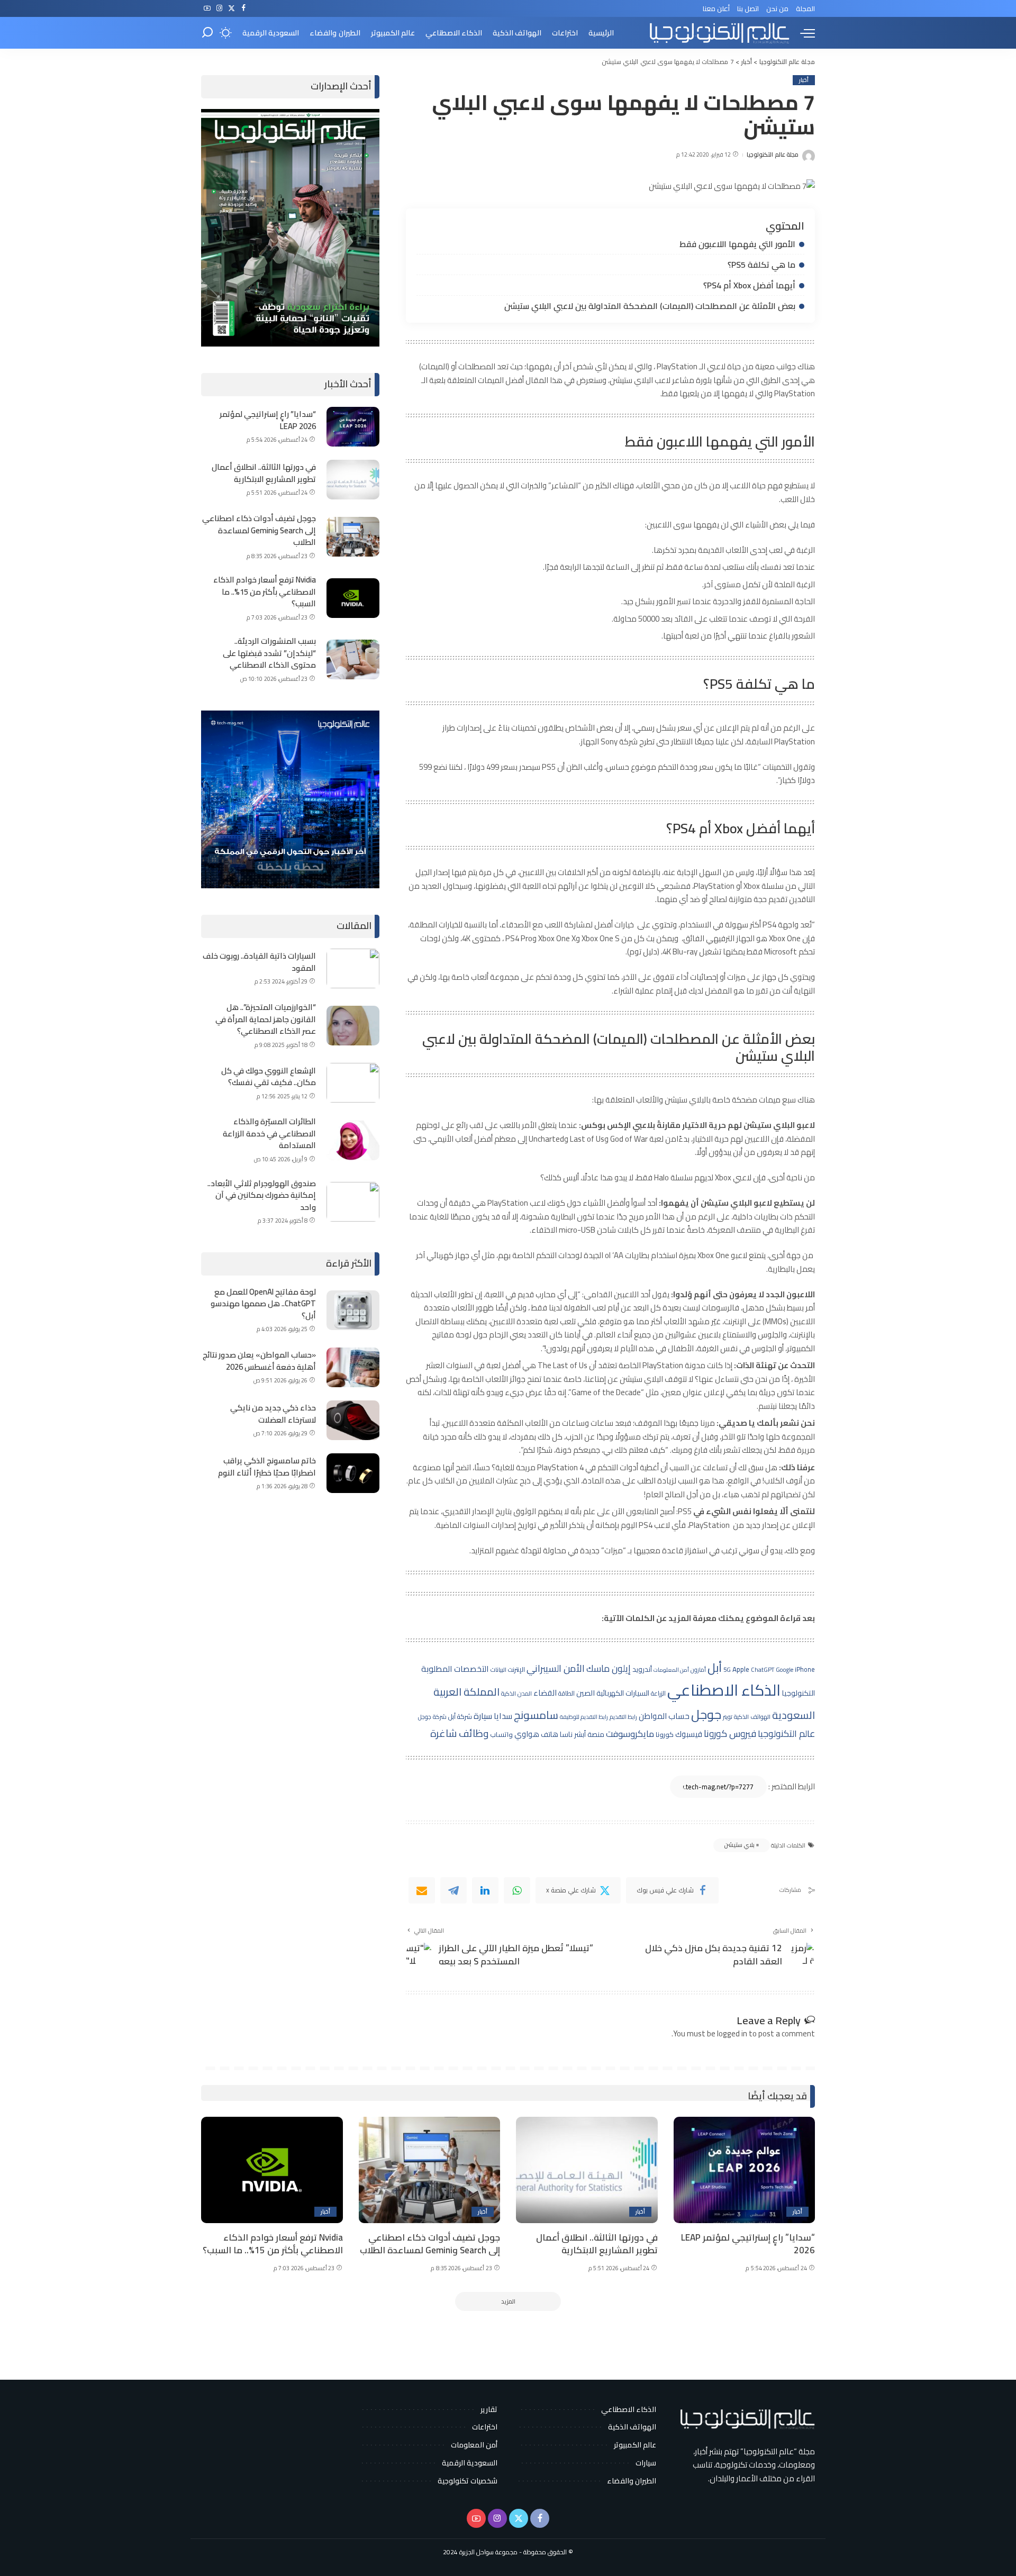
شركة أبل (460, 1716)
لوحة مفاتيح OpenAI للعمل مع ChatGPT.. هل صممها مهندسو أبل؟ (263, 1304)
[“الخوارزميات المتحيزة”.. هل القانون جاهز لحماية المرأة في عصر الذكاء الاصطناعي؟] (353, 1026)
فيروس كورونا (730, 1733)
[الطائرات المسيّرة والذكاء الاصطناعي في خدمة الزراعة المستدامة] (353, 1140)
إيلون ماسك (609, 1668)
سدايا (503, 1716)
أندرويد (642, 1669)
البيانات (498, 1670)
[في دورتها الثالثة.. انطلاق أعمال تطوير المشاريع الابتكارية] (353, 480)
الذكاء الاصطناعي (724, 1690)
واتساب (501, 1734)
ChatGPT (763, 1670)
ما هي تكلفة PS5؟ (761, 265)
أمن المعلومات (671, 1670)
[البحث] (207, 33)
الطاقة (566, 1693)
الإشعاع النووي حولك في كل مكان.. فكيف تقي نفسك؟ (269, 1077)
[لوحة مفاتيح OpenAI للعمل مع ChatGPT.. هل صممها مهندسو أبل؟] (353, 1310)
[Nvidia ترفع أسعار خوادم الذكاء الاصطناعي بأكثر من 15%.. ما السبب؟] (353, 598)
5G (727, 1670)
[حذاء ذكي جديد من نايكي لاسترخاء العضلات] (353, 1420)
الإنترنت (516, 1669)
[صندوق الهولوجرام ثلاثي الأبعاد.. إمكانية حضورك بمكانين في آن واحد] (353, 1202)
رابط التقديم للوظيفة (584, 1717)
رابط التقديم (623, 1717)
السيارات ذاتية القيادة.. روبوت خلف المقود (259, 962)
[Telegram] (453, 1890)
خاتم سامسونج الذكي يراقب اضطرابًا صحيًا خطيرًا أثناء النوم (267, 1467)
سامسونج (536, 1715)
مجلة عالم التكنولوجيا (773, 155)
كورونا (665, 1734)
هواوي (527, 1734)
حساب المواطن (664, 1716)
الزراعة (658, 1693)
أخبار (804, 80)
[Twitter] (232, 8)
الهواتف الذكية (752, 1717)
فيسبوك (689, 1734)
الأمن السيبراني (556, 1668)
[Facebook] (244, 8)
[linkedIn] (485, 1890)
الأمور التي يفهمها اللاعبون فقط (737, 244)
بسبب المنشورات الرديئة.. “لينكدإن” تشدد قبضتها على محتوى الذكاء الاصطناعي (269, 653)
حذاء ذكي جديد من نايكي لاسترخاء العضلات (273, 1414)
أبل (715, 1668)
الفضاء (545, 1693)
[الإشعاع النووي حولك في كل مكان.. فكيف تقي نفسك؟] (353, 1083)
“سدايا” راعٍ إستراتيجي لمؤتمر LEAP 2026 (268, 420)
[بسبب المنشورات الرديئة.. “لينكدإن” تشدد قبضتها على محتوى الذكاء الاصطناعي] (353, 659)
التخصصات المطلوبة (455, 1669)
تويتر (728, 1717)
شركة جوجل (432, 1717)
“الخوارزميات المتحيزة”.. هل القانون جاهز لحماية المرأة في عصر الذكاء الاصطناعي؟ (266, 1019)
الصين (586, 1693)
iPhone (805, 1669)
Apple (741, 1669)
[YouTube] (207, 8)
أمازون (698, 1670)
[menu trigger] (802, 33)
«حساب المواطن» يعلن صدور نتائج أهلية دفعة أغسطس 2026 (259, 1361)
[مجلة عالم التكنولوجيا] (718, 33)
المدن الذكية (516, 1694)
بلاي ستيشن (739, 1845)
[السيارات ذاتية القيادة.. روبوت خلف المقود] (353, 968)
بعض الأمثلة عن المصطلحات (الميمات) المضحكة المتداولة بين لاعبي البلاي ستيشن (649, 306)
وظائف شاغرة (459, 1733)
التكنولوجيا (799, 1693)
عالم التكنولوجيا (786, 1733)
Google (784, 1669)
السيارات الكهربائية (623, 1693)
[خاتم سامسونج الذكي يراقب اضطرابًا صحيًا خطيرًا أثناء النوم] (353, 1473)
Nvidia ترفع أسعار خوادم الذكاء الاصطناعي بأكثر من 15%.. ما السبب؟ (265, 591)
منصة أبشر (589, 1734)
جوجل (706, 1714)
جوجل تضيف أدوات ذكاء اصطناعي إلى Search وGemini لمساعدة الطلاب (259, 530)
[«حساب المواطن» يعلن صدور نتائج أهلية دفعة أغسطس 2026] (353, 1367)
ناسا (566, 1734)
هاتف (550, 1734)
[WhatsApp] (517, 1890)
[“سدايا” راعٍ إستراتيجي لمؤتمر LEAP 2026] (353, 427)
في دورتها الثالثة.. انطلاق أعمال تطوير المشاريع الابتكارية (264, 473)
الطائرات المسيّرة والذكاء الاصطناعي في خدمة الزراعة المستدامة (269, 1133)
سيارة (483, 1716)
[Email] (422, 1890)
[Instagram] (219, 8)
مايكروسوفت (630, 1734)
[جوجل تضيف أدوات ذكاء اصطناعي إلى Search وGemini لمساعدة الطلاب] (353, 537)
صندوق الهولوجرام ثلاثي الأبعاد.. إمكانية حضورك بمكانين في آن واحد (262, 1195)
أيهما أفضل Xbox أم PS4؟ (749, 285)
